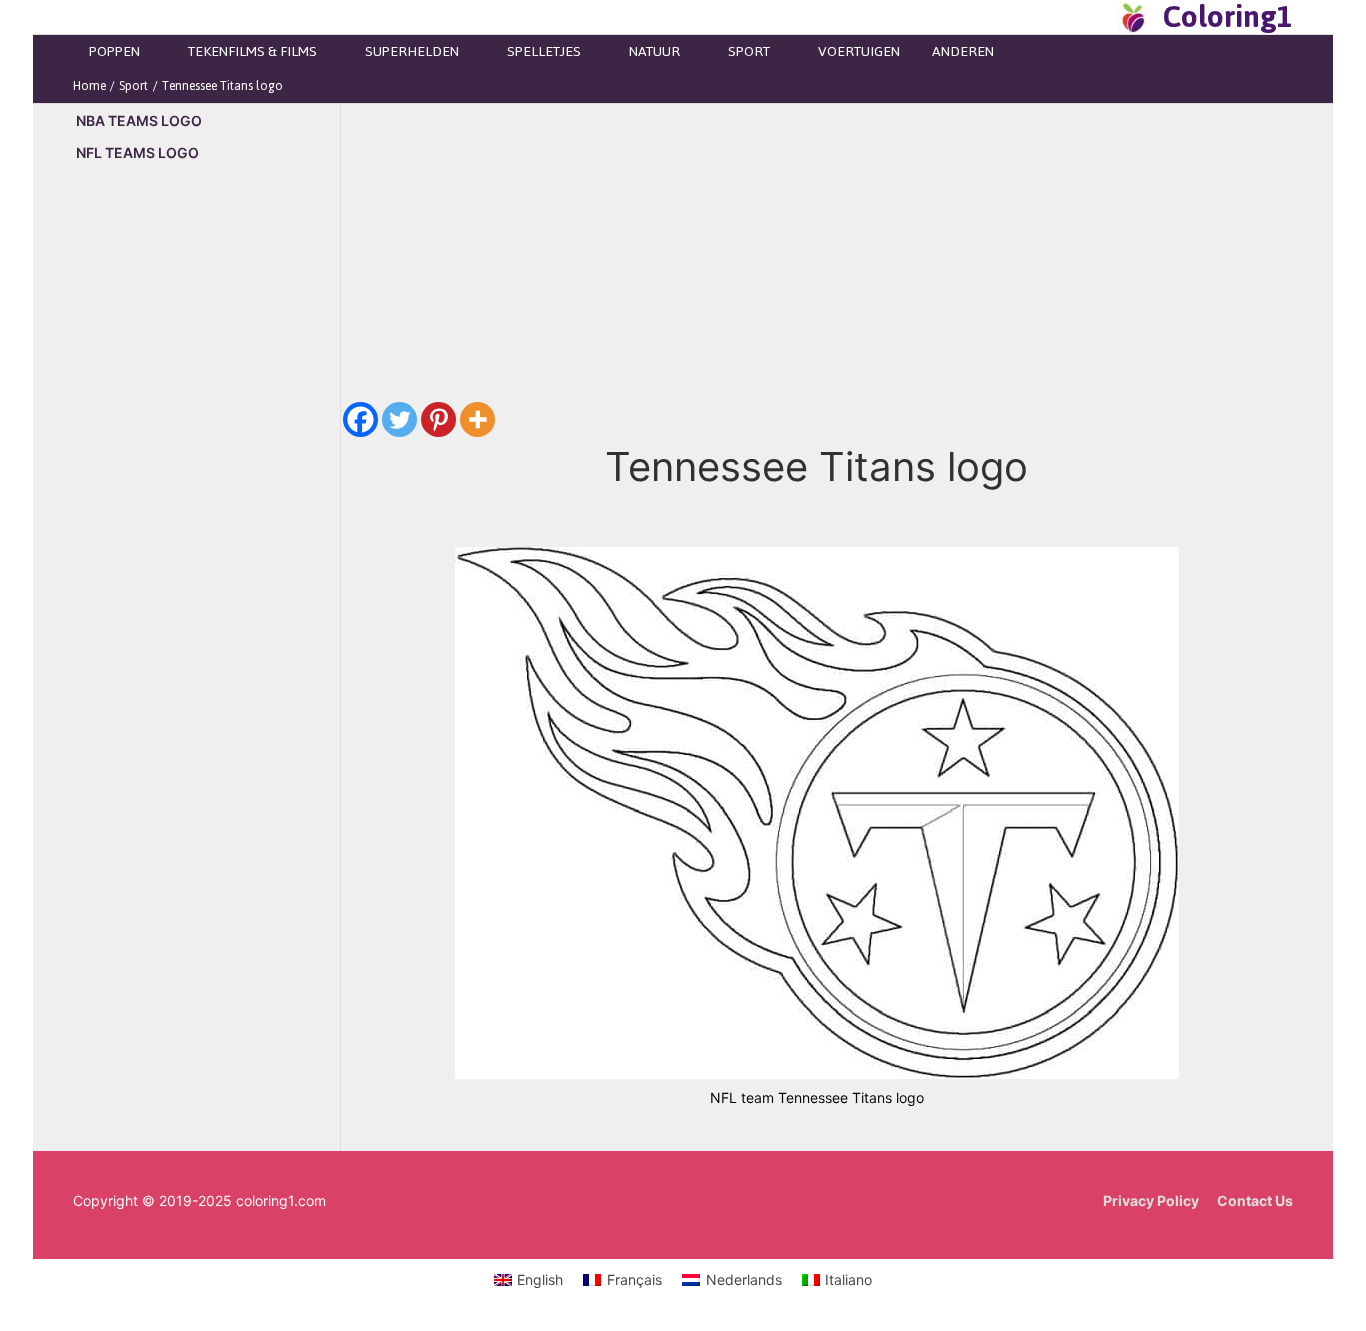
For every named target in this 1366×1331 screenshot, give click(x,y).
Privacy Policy (1151, 1200)
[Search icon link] (1097, 17)
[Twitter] (399, 419)
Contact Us (1255, 1200)
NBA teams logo (139, 120)
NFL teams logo (137, 152)
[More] (477, 419)
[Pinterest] (438, 419)
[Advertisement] (206, 520)
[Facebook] (360, 419)
